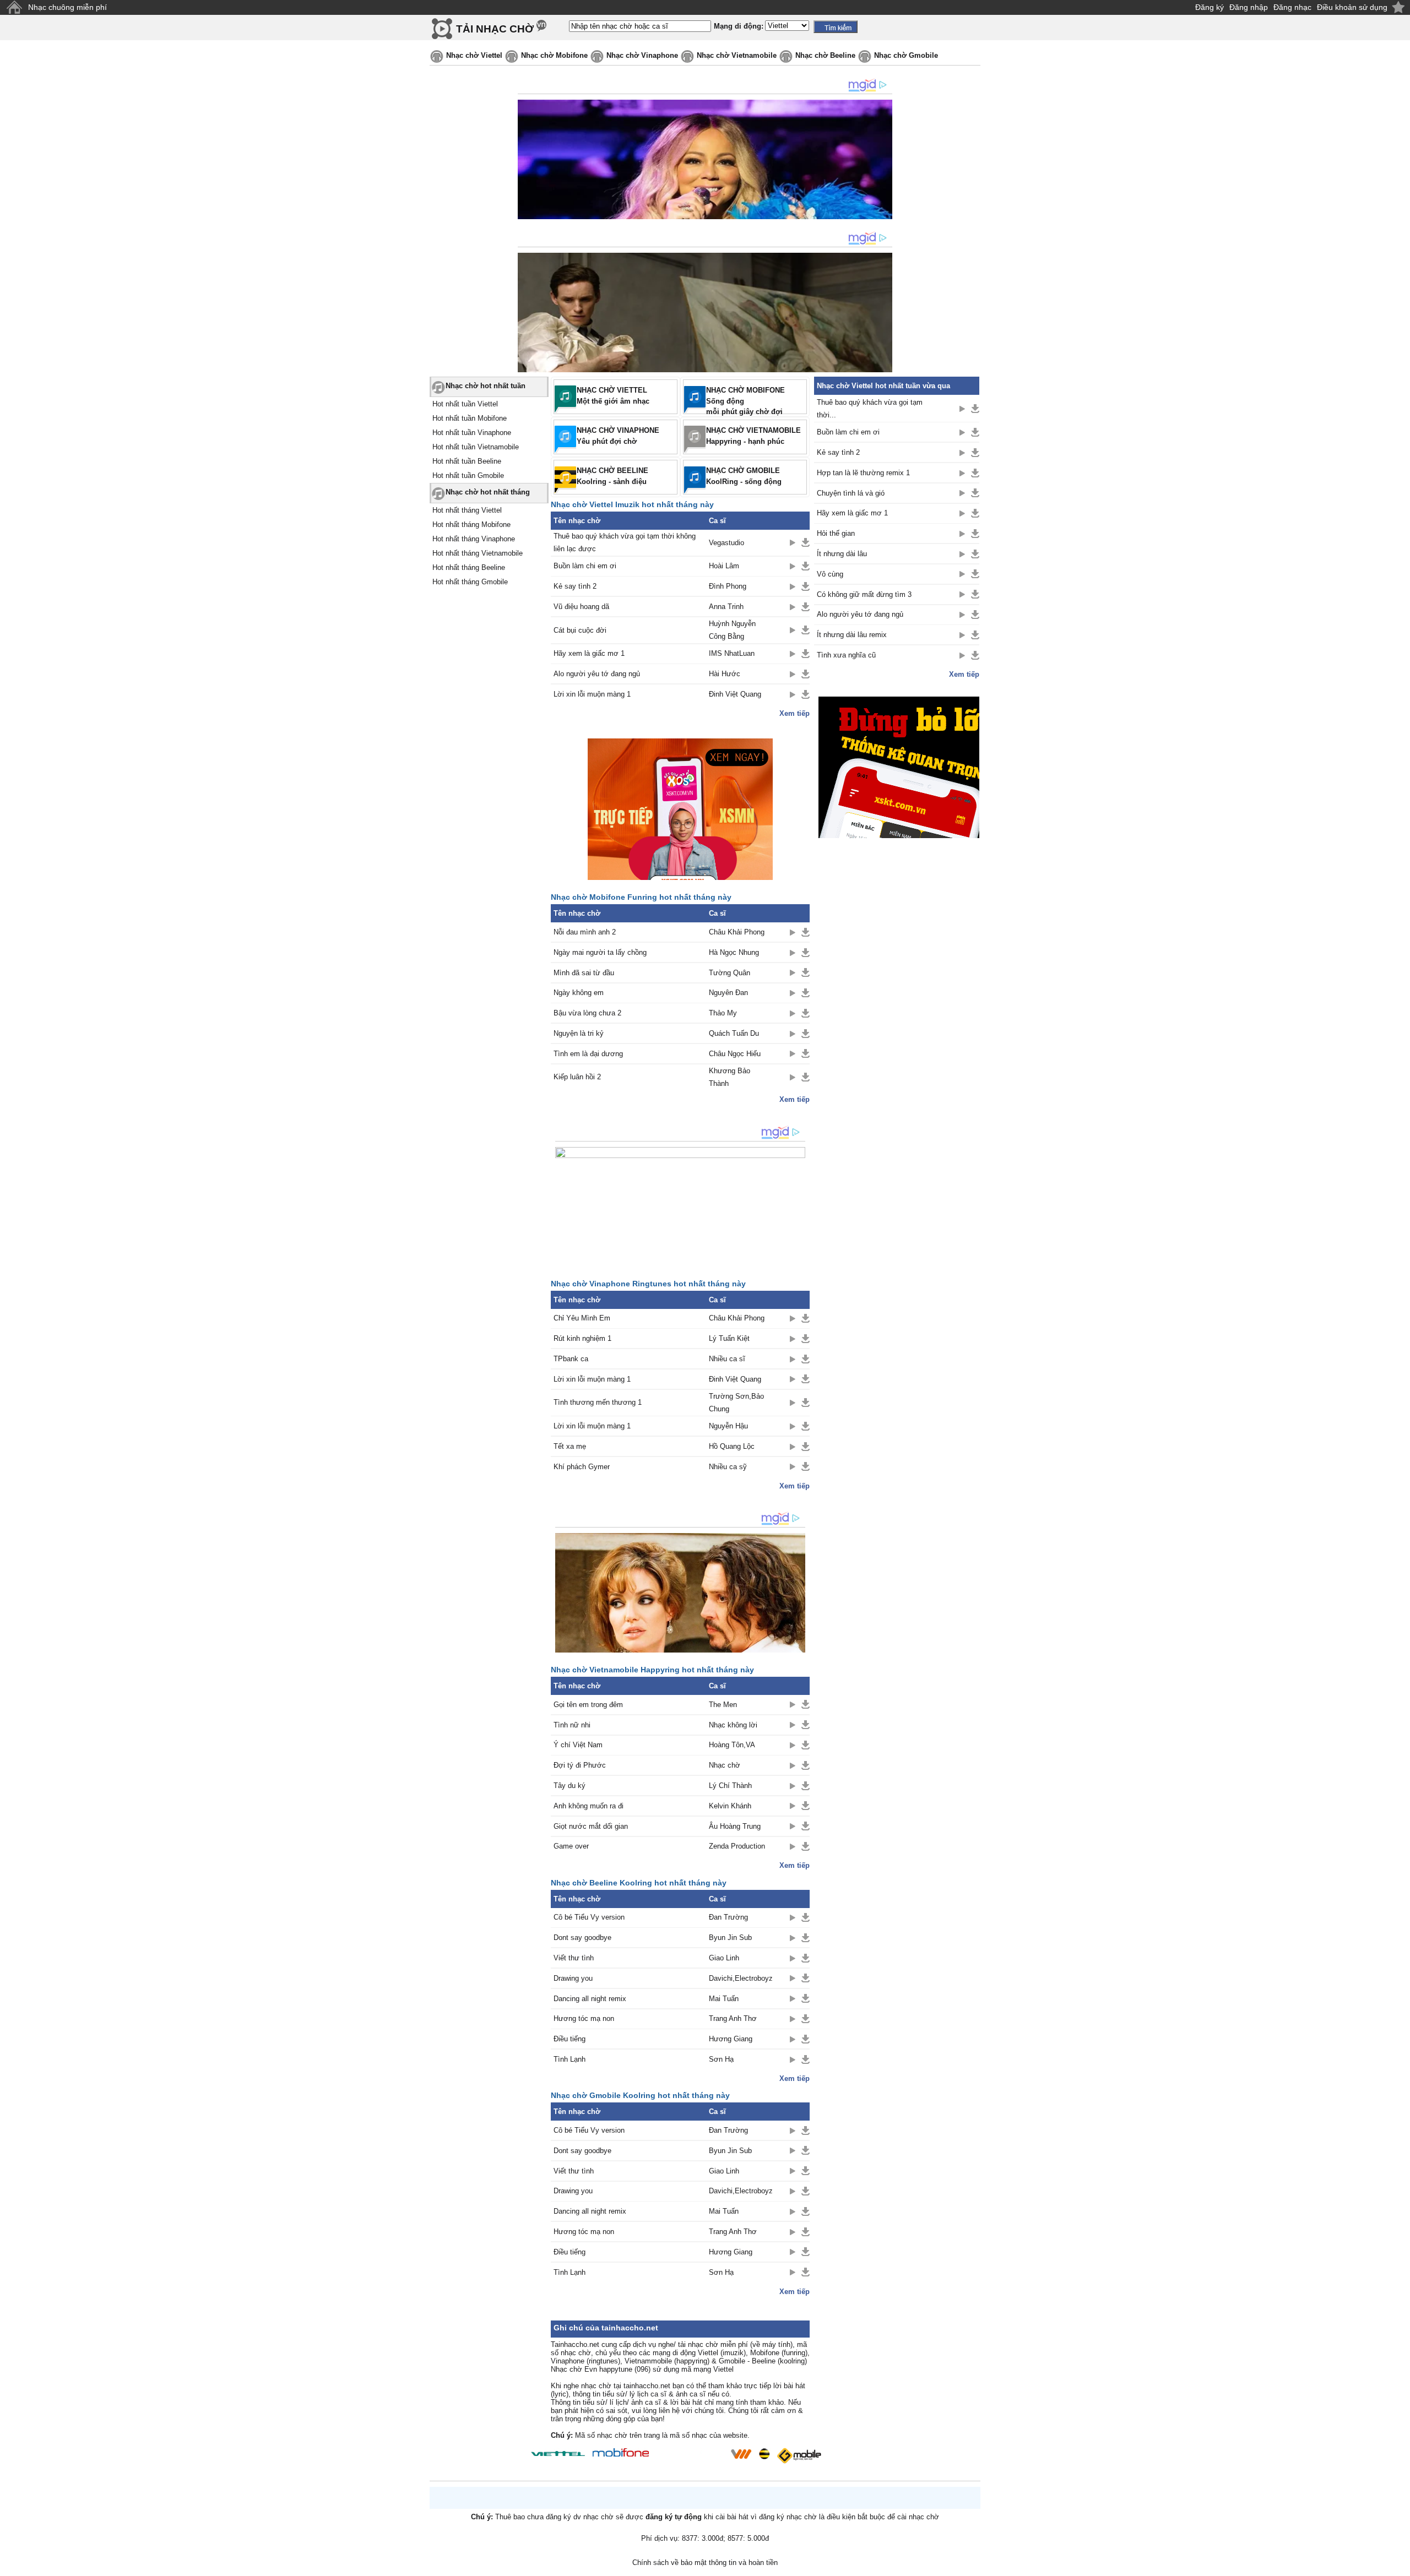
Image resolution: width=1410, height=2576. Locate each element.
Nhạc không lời (733, 1725)
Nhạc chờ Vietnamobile (737, 55)
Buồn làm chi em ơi (585, 566)
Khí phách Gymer (582, 1467)
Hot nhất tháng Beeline (469, 567)
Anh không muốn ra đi (589, 1806)
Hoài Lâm (724, 566)
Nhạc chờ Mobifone (554, 55)
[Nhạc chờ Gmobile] (799, 2456)
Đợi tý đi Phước (580, 1765)
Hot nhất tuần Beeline (467, 461)
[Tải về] (806, 542)
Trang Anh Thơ (733, 2018)
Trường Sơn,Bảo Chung (736, 1403)
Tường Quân (730, 973)
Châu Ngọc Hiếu (735, 1054)
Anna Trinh (726, 607)
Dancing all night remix (590, 1999)
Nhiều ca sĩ (727, 1359)
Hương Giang (731, 2039)
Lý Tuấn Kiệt (729, 1338)
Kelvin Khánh (730, 1806)
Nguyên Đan (728, 993)
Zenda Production (737, 1846)
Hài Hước (725, 674)
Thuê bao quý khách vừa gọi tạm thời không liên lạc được (625, 542)
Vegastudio (726, 543)
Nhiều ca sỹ (728, 1467)
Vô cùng (830, 574)
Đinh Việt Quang (735, 694)
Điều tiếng (570, 2039)
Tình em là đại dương (588, 1054)
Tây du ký (570, 1786)
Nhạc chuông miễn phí (67, 7)
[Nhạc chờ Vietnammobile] (741, 2454)
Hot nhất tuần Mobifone (470, 418)
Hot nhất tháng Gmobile (470, 582)
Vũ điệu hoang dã (581, 607)
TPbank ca (571, 1359)
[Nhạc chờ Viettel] (558, 2453)
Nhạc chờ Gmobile (906, 55)
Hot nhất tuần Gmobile (468, 475)
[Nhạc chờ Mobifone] (621, 2453)
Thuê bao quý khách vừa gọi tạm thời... (870, 409)
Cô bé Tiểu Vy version (589, 1917)
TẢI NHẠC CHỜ (495, 29)
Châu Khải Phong (737, 932)
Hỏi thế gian (836, 533)
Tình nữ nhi (572, 1725)
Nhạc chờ (725, 1765)
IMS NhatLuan (732, 653)
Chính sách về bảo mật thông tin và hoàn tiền (705, 2563)
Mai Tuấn (724, 1999)
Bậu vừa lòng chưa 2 (587, 1013)
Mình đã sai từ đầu (584, 973)
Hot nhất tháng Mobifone (471, 525)
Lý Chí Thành (730, 1786)
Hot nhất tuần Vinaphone (472, 433)
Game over (571, 1846)
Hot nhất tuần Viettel (465, 404)
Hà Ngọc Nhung (734, 952)
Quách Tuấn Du (734, 1033)
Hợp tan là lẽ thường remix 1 (863, 473)
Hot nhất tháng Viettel (467, 510)
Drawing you (573, 1978)
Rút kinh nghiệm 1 (582, 1338)
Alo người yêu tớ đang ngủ (597, 674)
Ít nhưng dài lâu (842, 554)
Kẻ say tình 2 (575, 586)
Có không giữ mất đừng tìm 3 (864, 594)
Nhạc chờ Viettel (474, 55)
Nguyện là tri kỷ (579, 1033)
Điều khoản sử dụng (1352, 7)
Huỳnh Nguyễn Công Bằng (732, 630)
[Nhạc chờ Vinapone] (690, 2457)
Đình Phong (728, 586)
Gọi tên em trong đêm (588, 1705)
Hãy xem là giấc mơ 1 (589, 653)
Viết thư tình (574, 1958)
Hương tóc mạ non (584, 2018)
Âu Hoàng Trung (735, 1826)
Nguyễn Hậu (728, 1426)
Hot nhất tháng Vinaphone (474, 539)
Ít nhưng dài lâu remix (852, 635)
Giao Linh (724, 1958)
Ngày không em (579, 993)
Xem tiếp (795, 713)
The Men (723, 1705)
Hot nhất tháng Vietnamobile (478, 553)
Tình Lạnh (570, 2059)
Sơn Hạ (721, 2059)
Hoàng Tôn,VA (732, 1745)
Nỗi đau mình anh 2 (585, 932)
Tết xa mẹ (570, 1446)
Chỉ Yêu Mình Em (582, 1318)
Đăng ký (1210, 7)
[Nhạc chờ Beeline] (764, 2454)
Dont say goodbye (582, 1938)
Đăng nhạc (1292, 7)
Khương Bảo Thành (730, 1077)
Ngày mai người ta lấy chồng (600, 952)
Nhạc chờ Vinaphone (642, 55)
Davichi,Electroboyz (741, 1978)
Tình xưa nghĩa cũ (846, 655)
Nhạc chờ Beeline (825, 55)
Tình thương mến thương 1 (598, 1402)
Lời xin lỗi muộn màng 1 (592, 694)
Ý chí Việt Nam (578, 1745)
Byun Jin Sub (730, 1938)
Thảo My (723, 1013)
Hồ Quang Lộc (732, 1446)
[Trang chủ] (14, 7)
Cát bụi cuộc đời (580, 630)
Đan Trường (728, 1917)
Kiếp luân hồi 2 (577, 1077)
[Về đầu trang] (1399, 2565)
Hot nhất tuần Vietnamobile (476, 447)
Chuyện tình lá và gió (851, 493)
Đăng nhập (1249, 7)
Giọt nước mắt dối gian (591, 1826)
